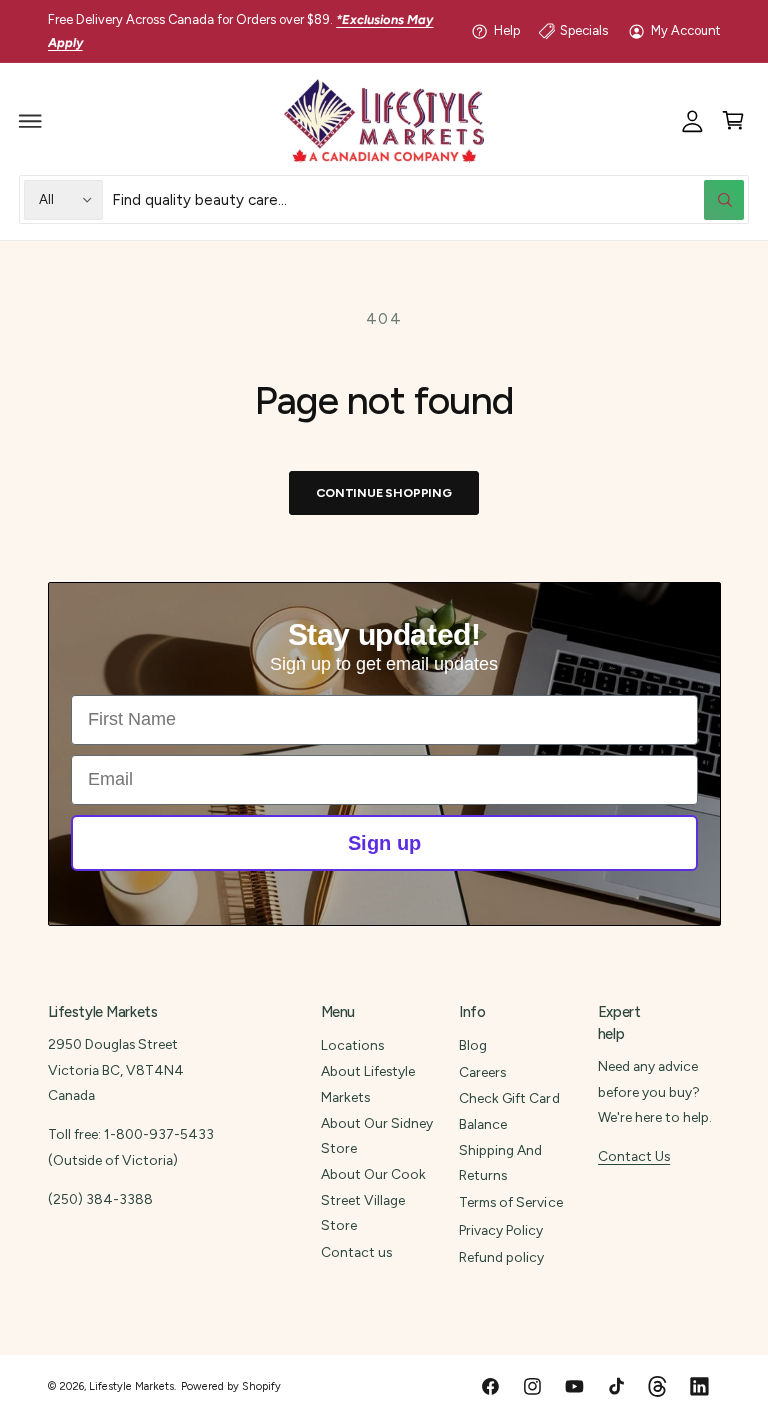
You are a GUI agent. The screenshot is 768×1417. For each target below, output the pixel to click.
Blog (473, 1045)
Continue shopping (384, 492)
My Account (685, 30)
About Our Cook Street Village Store (373, 1199)
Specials (584, 30)
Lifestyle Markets (131, 1386)
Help (507, 30)
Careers (482, 1072)
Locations (352, 1045)
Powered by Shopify (231, 1386)
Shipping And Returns (500, 1162)
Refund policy (501, 1257)
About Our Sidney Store (377, 1135)
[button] (31, 121)
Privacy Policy (501, 1230)
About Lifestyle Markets (368, 1083)
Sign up (384, 843)
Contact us (356, 1252)
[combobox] (428, 199)
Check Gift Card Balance (509, 1110)
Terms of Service (510, 1202)
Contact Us (634, 1156)
